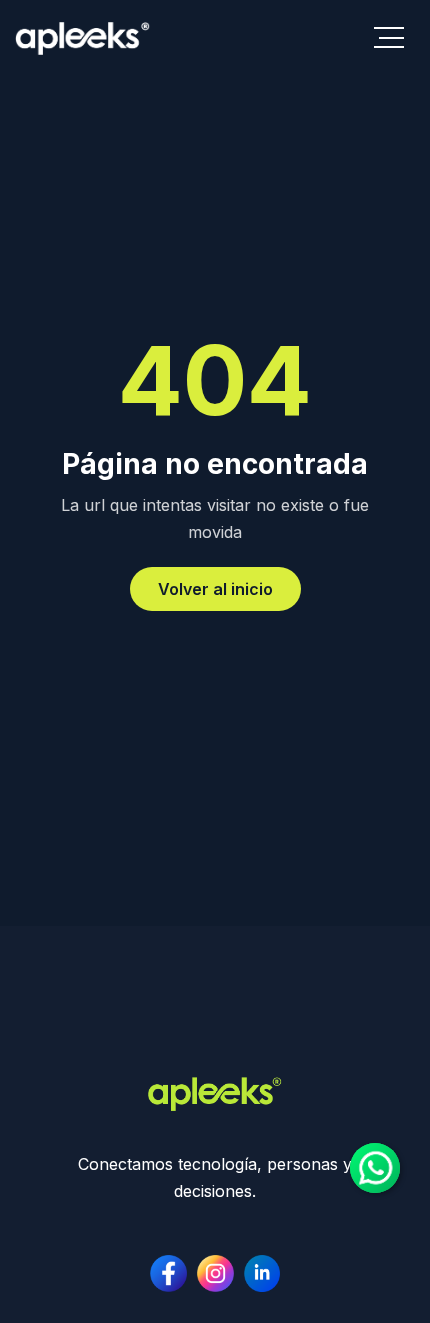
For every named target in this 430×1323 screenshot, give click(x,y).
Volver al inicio (215, 589)
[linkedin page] (215, 1273)
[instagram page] (262, 1273)
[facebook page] (168, 1273)
